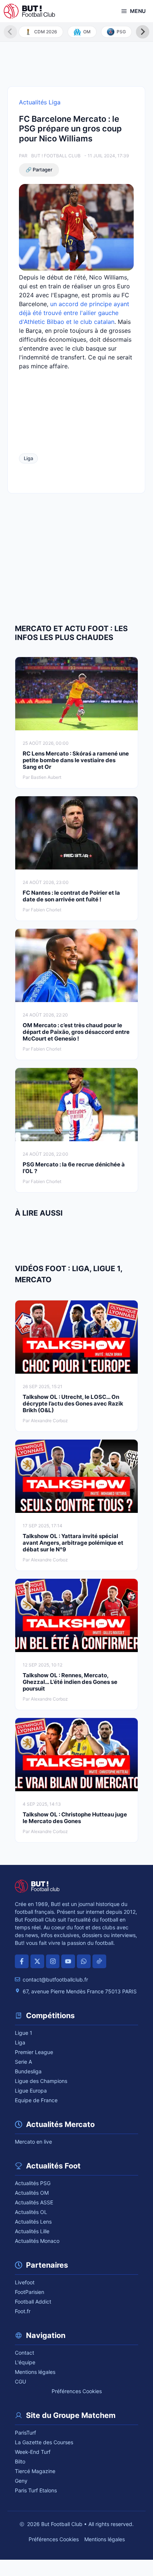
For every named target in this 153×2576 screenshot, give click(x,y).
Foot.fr (23, 2311)
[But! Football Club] (29, 11)
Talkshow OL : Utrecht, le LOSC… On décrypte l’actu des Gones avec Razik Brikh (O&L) (73, 1403)
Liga (28, 458)
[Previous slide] (10, 32)
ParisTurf (25, 2433)
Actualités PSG (33, 2183)
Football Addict (33, 2302)
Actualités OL (31, 2212)
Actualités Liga (40, 102)
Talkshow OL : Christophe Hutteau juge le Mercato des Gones (75, 1818)
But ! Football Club (56, 156)
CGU (20, 2381)
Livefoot (25, 2282)
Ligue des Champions (41, 2081)
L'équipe (25, 2362)
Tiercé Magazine (35, 2471)
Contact (25, 2353)
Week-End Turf (33, 2452)
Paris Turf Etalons (36, 2490)
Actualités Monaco (37, 2241)
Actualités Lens (33, 2222)
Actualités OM (32, 2193)
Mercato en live (33, 2142)
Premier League (34, 2052)
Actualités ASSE (34, 2202)
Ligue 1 (24, 2033)
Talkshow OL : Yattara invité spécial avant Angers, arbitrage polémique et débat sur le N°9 (73, 1543)
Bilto (20, 2461)
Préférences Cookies (77, 2391)
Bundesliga (28, 2071)
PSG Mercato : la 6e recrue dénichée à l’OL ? (74, 1168)
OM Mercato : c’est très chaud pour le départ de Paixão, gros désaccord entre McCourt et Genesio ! (76, 1032)
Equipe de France (36, 2100)
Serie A (23, 2062)
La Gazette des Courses (44, 2442)
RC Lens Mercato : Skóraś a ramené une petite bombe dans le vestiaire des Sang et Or (76, 760)
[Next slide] (143, 32)
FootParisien (30, 2292)
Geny (21, 2481)
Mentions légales (35, 2372)
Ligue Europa (31, 2091)
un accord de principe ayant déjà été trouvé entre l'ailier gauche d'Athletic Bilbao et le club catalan (74, 313)
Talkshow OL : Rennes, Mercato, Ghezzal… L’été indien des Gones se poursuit (70, 1682)
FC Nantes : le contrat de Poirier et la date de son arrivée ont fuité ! (71, 896)
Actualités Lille (32, 2231)
